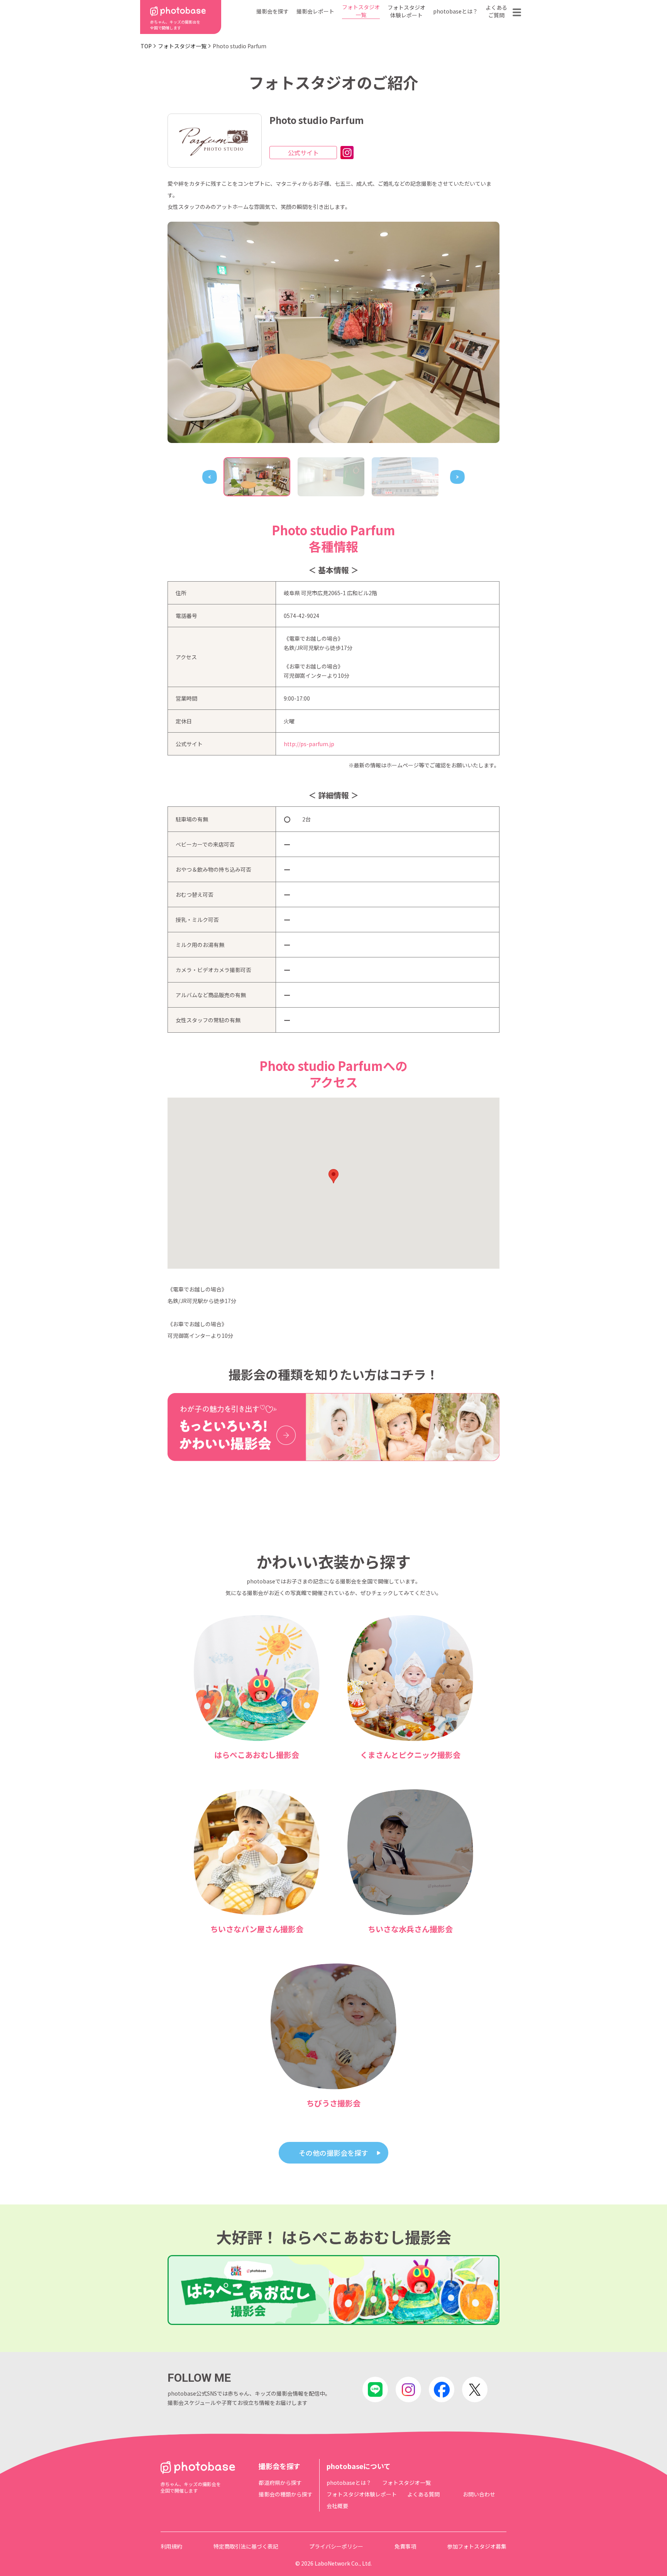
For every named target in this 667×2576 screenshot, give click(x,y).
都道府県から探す (280, 2483)
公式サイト (303, 153)
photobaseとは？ (455, 11)
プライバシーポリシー (336, 2546)
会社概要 (337, 2506)
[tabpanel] (333, 332)
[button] (333, 1176)
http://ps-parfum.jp (309, 744)
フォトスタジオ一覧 (361, 11)
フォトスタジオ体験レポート (406, 11)
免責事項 (405, 2546)
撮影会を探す (273, 11)
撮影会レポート (315, 11)
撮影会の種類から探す (286, 2494)
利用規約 (171, 2546)
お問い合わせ (479, 2494)
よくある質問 (423, 2494)
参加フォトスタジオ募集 (477, 2546)
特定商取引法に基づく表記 (246, 2546)
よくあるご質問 (496, 11)
